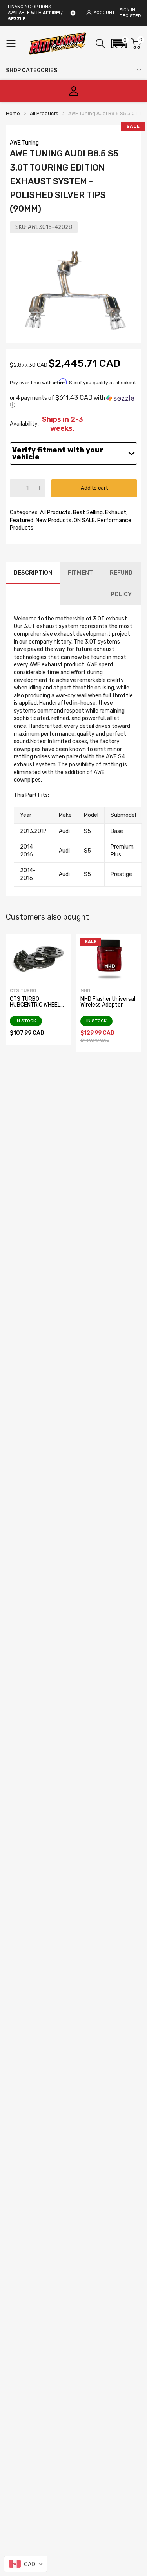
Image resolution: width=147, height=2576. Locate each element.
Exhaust (115, 512)
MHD (85, 991)
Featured (22, 520)
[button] (119, 44)
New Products (53, 520)
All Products (55, 512)
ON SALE (84, 520)
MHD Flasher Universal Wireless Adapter (108, 1002)
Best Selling (87, 512)
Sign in (127, 10)
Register (130, 16)
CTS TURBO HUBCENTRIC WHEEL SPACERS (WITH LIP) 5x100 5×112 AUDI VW (37, 1008)
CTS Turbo (23, 991)
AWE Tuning (24, 143)
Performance (114, 520)
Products (22, 528)
